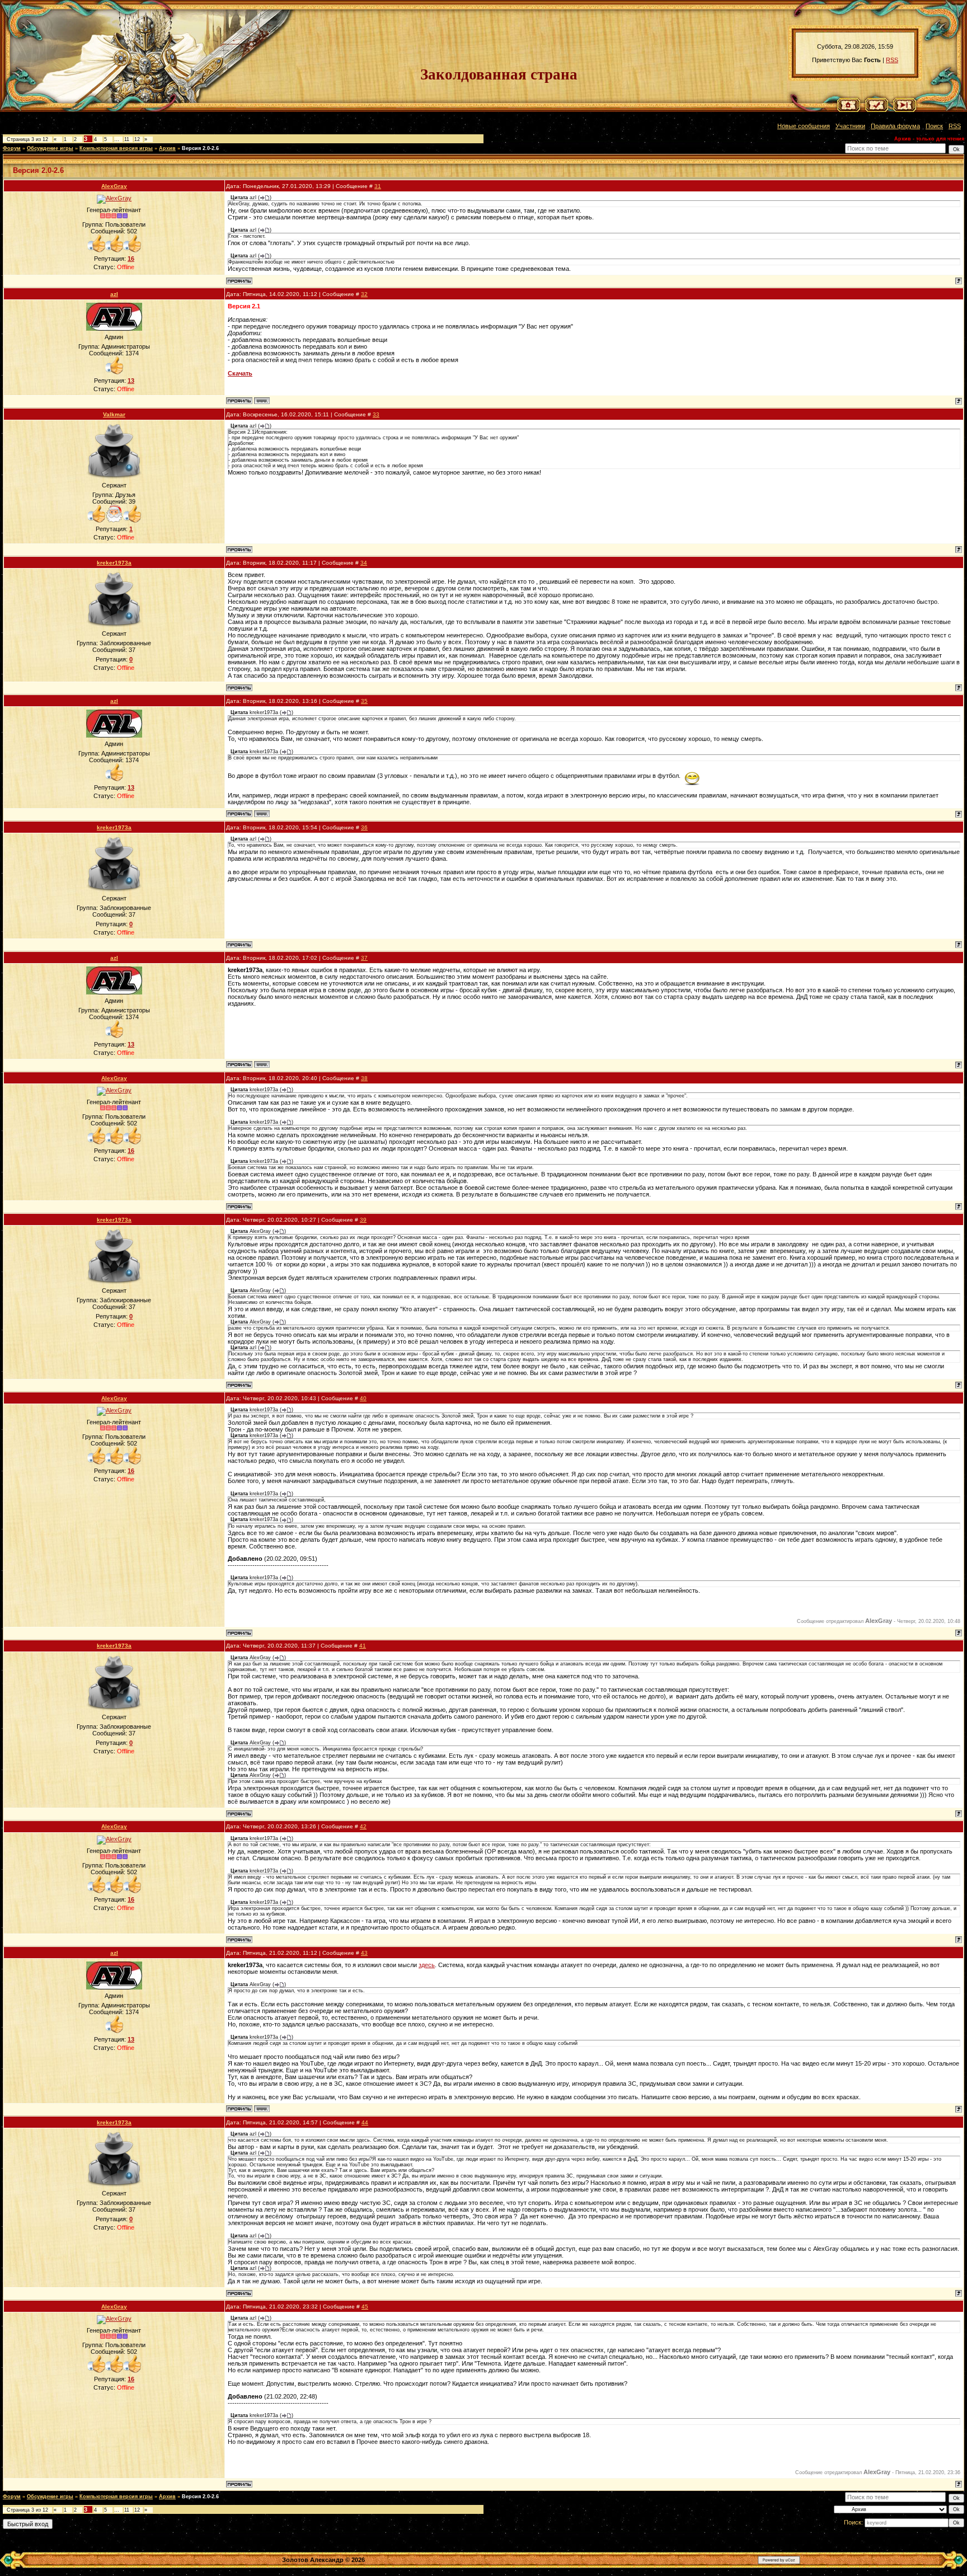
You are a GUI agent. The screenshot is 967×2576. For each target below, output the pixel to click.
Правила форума (895, 126)
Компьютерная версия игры (116, 148)
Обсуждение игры (50, 148)
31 (378, 186)
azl (114, 294)
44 (365, 2122)
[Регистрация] (877, 110)
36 (364, 827)
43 (364, 1953)
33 (376, 414)
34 (364, 563)
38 (364, 1078)
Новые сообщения (804, 126)
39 (363, 1220)
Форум (12, 148)
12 (137, 139)
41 (363, 1646)
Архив (167, 148)
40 (363, 1398)
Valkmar (114, 414)
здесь (427, 1965)
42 (363, 1826)
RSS (892, 60)
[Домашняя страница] (262, 401)
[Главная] (849, 110)
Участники (850, 126)
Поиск (934, 126)
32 (364, 294)
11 (127, 139)
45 (365, 2307)
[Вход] (905, 110)
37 (364, 958)
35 (364, 701)
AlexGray (114, 186)
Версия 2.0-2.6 (200, 148)
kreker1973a (114, 563)
